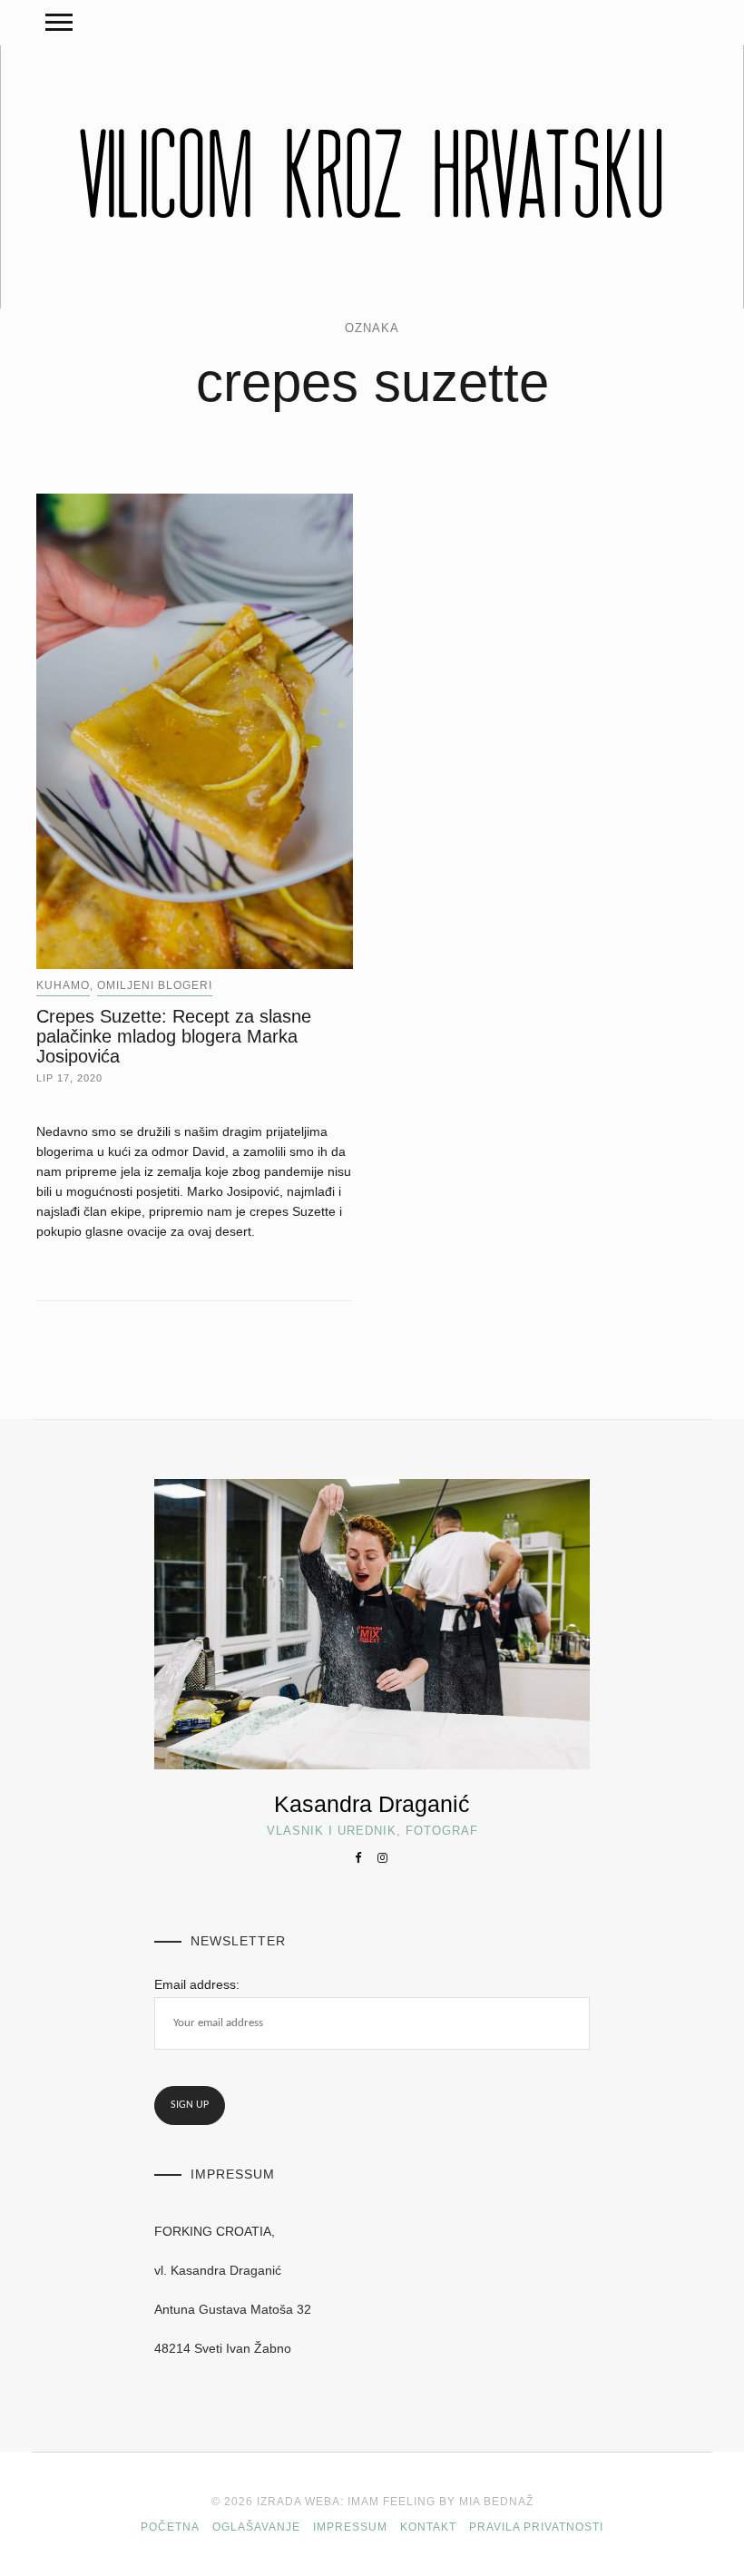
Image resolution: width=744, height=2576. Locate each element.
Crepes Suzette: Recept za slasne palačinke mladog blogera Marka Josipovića (174, 1036)
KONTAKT (428, 2527)
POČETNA (170, 2527)
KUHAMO (63, 985)
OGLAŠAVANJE (256, 2527)
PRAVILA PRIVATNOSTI (536, 2527)
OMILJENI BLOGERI (155, 985)
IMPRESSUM (350, 2527)
